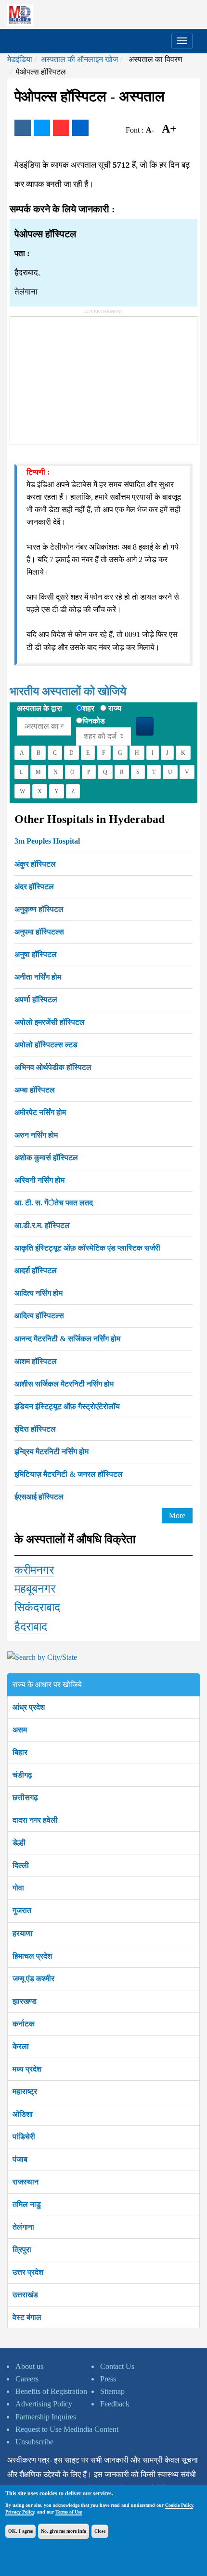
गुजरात (22, 1910)
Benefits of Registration (51, 2391)
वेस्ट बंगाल (27, 2317)
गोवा (18, 1888)
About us (29, 2366)
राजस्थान (26, 2182)
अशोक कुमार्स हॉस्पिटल (46, 1158)
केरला (21, 2046)
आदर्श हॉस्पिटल (36, 1270)
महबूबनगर (35, 1589)
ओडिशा (23, 2114)
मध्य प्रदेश (27, 2069)
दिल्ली (21, 1865)
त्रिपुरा (22, 2250)
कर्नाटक (24, 2024)
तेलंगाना (23, 2227)
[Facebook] (23, 128)
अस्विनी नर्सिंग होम (39, 1180)
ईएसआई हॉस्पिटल (39, 1497)
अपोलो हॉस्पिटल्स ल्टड (46, 1045)
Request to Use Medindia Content (67, 2429)
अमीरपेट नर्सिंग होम (40, 1112)
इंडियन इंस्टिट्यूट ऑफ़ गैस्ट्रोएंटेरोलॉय (67, 1406)
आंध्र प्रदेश (29, 1707)
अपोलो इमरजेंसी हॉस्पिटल (50, 1022)
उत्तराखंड (25, 2295)
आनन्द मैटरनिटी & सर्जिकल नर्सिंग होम (67, 1339)
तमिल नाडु (27, 2204)
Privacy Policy (20, 2512)
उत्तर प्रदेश (28, 2272)
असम (20, 1730)
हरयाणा (23, 1933)
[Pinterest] (61, 128)
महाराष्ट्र (25, 2091)
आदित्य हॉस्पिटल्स (39, 1316)
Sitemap (112, 2391)
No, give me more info (64, 2531)
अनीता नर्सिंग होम (38, 977)
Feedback (115, 2404)
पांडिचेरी (24, 2137)
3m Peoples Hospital (47, 841)
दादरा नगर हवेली (35, 1820)
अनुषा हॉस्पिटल (36, 954)
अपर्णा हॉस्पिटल (36, 1000)
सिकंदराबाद (37, 1607)
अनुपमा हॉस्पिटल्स (39, 932)
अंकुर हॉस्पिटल (35, 864)
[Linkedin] (80, 128)
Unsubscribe (34, 2442)
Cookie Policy (179, 2505)
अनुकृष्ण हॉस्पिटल (39, 909)
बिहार (20, 1752)
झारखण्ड (25, 2001)
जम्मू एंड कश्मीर (33, 1979)
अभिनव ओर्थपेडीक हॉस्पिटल (53, 1067)
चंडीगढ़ (22, 1775)
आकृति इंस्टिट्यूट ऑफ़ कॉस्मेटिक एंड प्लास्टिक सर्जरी (87, 1248)
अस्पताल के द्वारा (39, 708)
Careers (27, 2379)
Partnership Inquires (46, 2417)
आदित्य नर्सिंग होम (39, 1293)
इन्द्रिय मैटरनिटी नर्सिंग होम (52, 1452)
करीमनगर (34, 1570)
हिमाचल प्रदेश (32, 1956)
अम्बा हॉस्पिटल (35, 1090)
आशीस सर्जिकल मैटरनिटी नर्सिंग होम (64, 1384)
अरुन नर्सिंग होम (36, 1135)
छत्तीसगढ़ (25, 1797)
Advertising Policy (44, 2404)
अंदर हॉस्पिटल (34, 887)
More (177, 1515)
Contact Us (117, 2366)
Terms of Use (69, 2512)
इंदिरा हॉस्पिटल (35, 1429)
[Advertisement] (82, 377)
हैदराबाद (31, 1627)
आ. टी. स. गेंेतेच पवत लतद (54, 1203)
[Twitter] (42, 128)
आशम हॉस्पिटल (36, 1361)
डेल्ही (19, 1843)
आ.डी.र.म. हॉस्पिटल (42, 1225)
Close (100, 2531)
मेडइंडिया (20, 59)
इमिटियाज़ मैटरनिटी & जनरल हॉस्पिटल (69, 1474)
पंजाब (20, 2159)
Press (108, 2379)
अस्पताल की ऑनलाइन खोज (79, 59)
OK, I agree (20, 2531)
